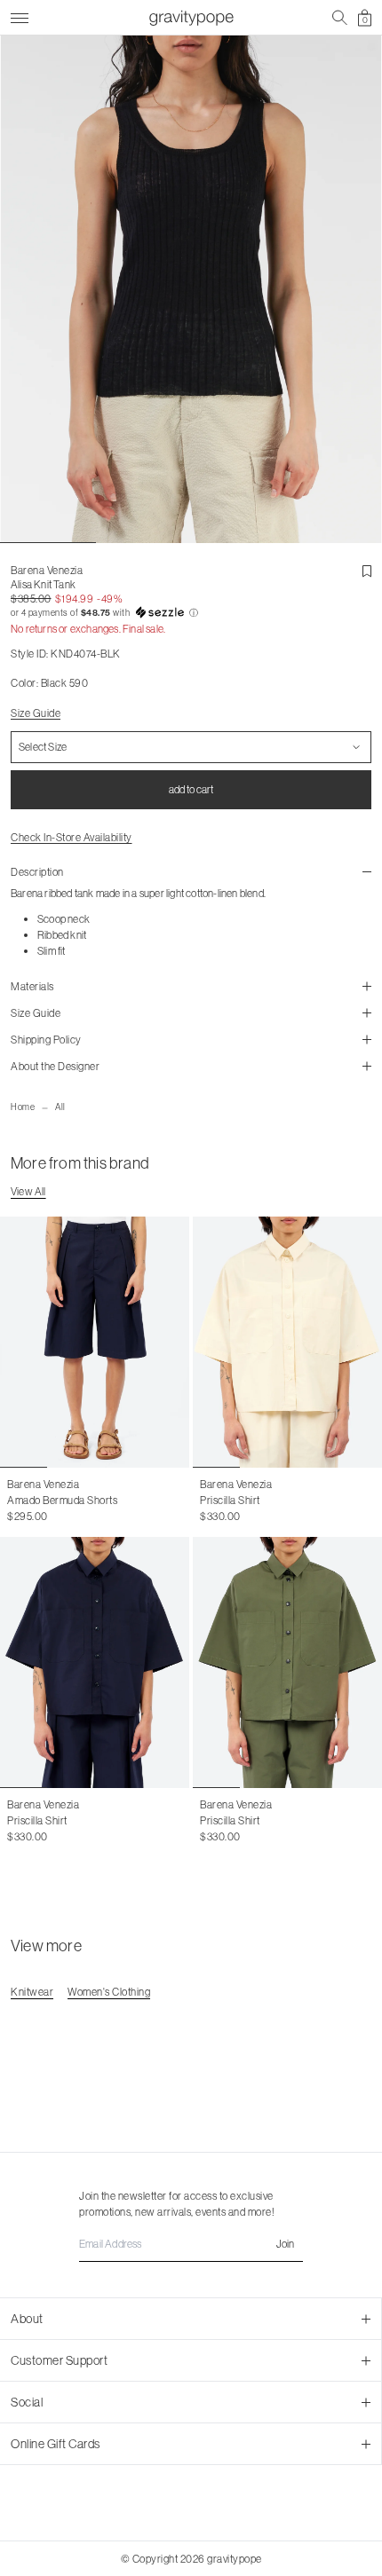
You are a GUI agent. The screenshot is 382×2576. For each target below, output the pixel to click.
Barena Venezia (47, 570)
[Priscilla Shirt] (287, 1342)
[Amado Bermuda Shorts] (95, 1342)
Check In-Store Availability (72, 837)
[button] (191, 613)
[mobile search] (340, 18)
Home (23, 1107)
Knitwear (32, 1992)
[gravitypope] (191, 18)
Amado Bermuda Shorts (62, 1500)
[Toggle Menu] (20, 16)
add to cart (191, 789)
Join (285, 2244)
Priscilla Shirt (230, 1500)
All (60, 1107)
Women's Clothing (109, 1992)
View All (28, 1191)
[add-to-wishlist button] (367, 571)
